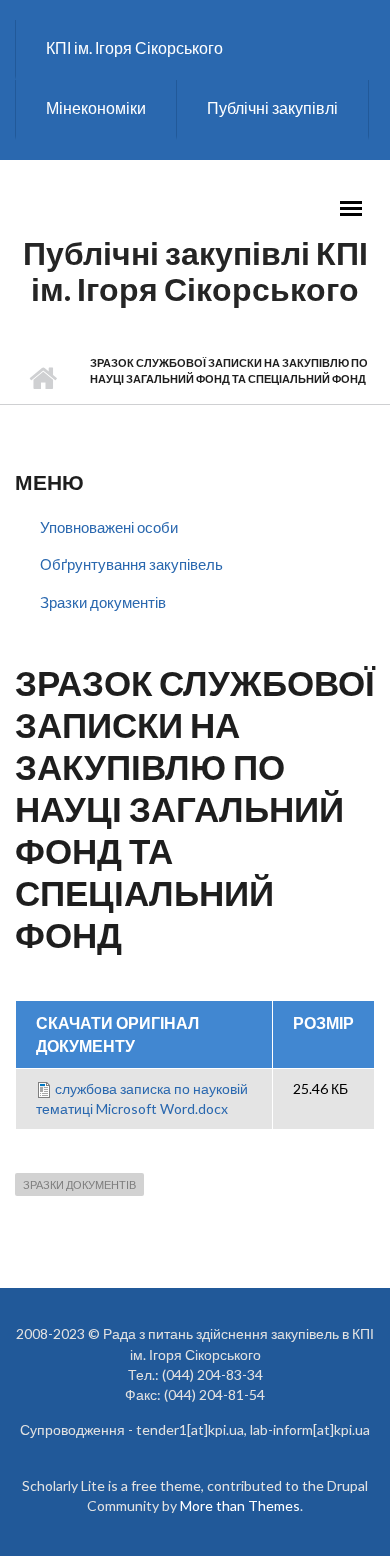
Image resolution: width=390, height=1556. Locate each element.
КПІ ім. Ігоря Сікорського (134, 47)
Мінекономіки (96, 107)
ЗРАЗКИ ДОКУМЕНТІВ (79, 1184)
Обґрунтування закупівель (131, 564)
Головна (42, 379)
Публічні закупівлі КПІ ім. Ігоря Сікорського (195, 270)
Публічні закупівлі (272, 107)
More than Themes (240, 1505)
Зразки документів (103, 602)
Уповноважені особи (109, 527)
